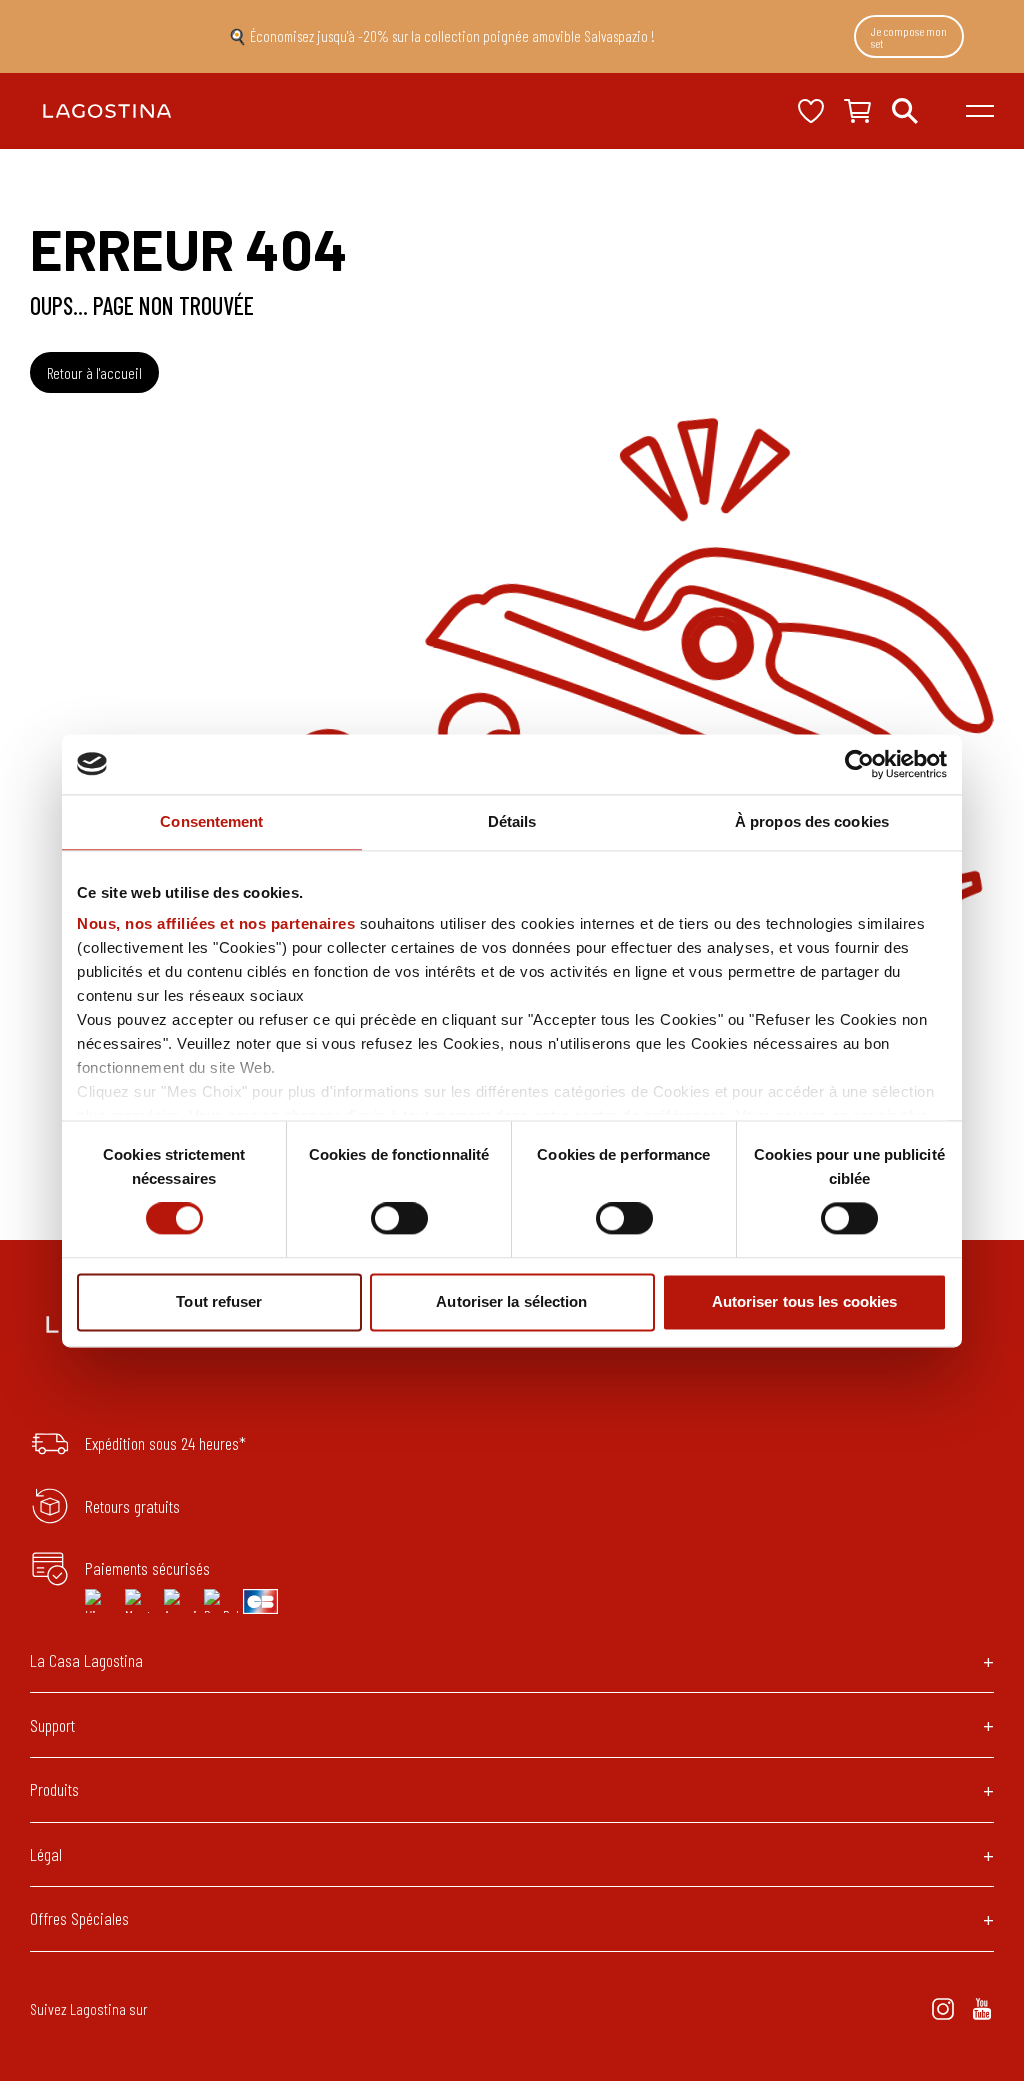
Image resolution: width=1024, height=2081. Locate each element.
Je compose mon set (909, 37)
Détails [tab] (512, 821)
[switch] (399, 1219)
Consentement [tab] (211, 821)
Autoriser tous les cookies (805, 1301)
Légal (46, 1854)
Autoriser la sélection (511, 1301)
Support (52, 1725)
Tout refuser (219, 1301)
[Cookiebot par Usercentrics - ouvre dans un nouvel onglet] (859, 764)
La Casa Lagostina (86, 1660)
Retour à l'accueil (94, 372)
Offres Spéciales (79, 1918)
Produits (54, 1789)
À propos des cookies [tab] (812, 821)
